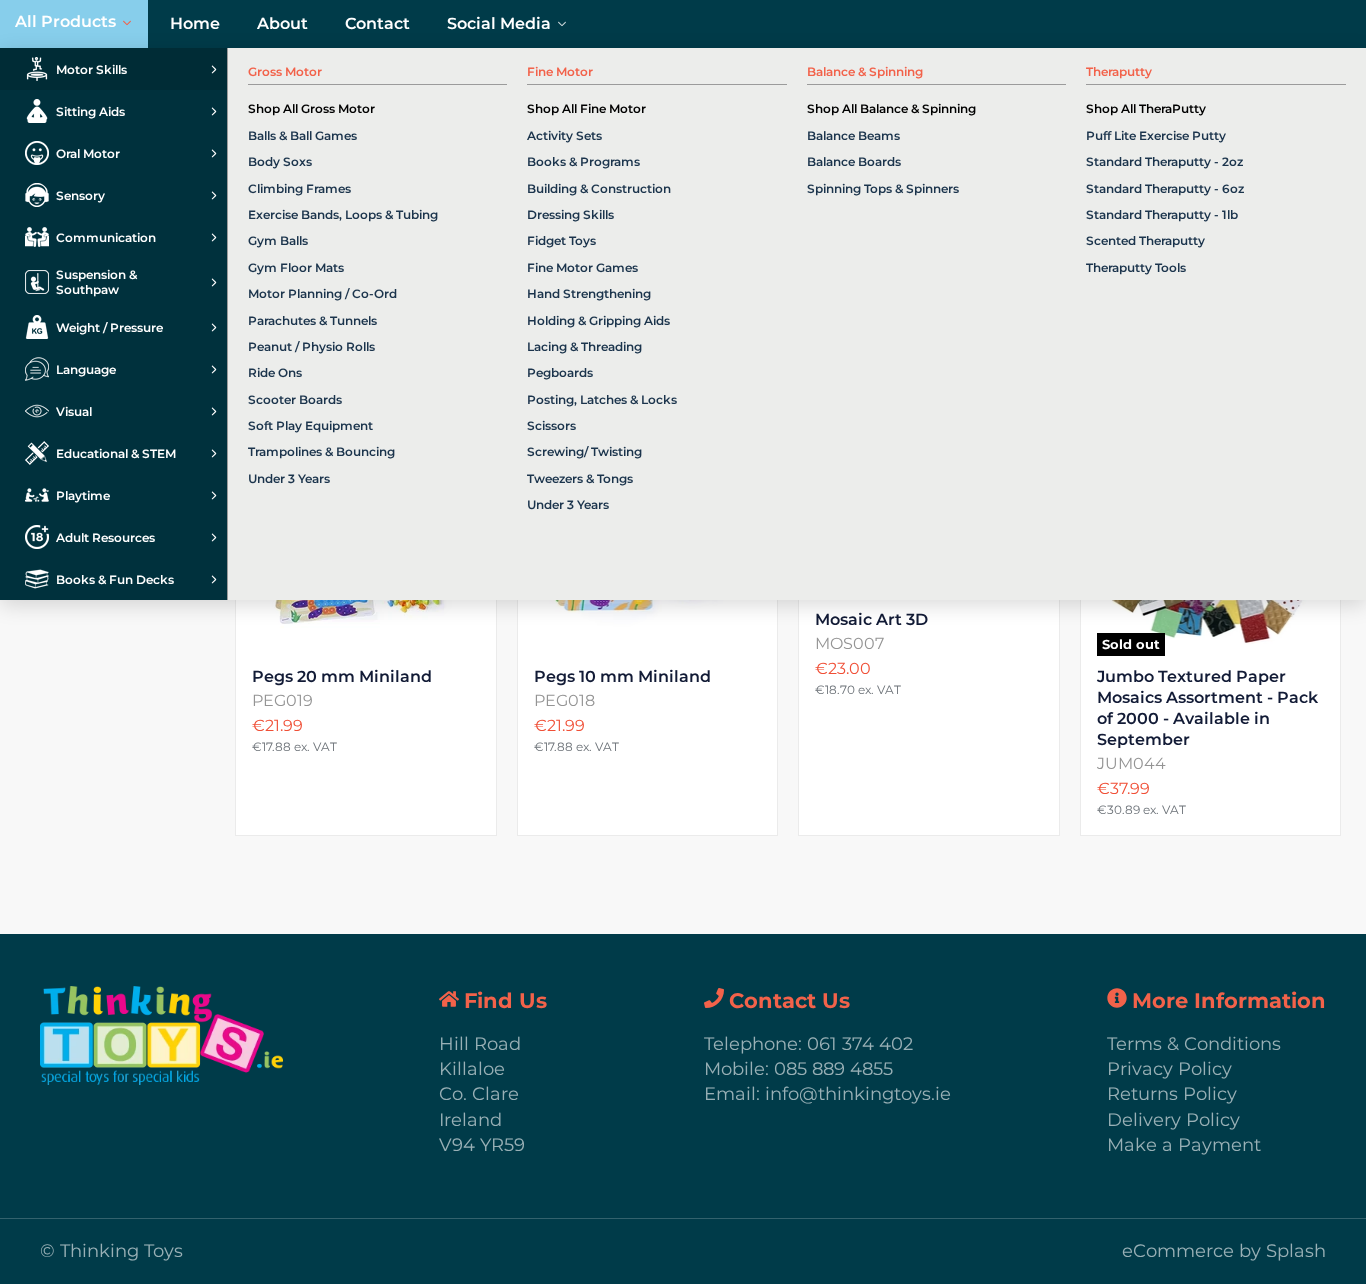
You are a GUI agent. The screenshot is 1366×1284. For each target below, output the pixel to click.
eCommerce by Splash (1224, 1251)
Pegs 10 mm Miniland (622, 676)
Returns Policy (1172, 1094)
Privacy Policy (1169, 1069)
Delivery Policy (1173, 1120)
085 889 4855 (833, 1069)
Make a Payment (1184, 1145)
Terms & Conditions (1194, 1044)
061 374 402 (860, 1044)
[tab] (113, 69)
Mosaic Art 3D (871, 619)
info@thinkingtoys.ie (858, 1094)
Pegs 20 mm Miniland (342, 676)
